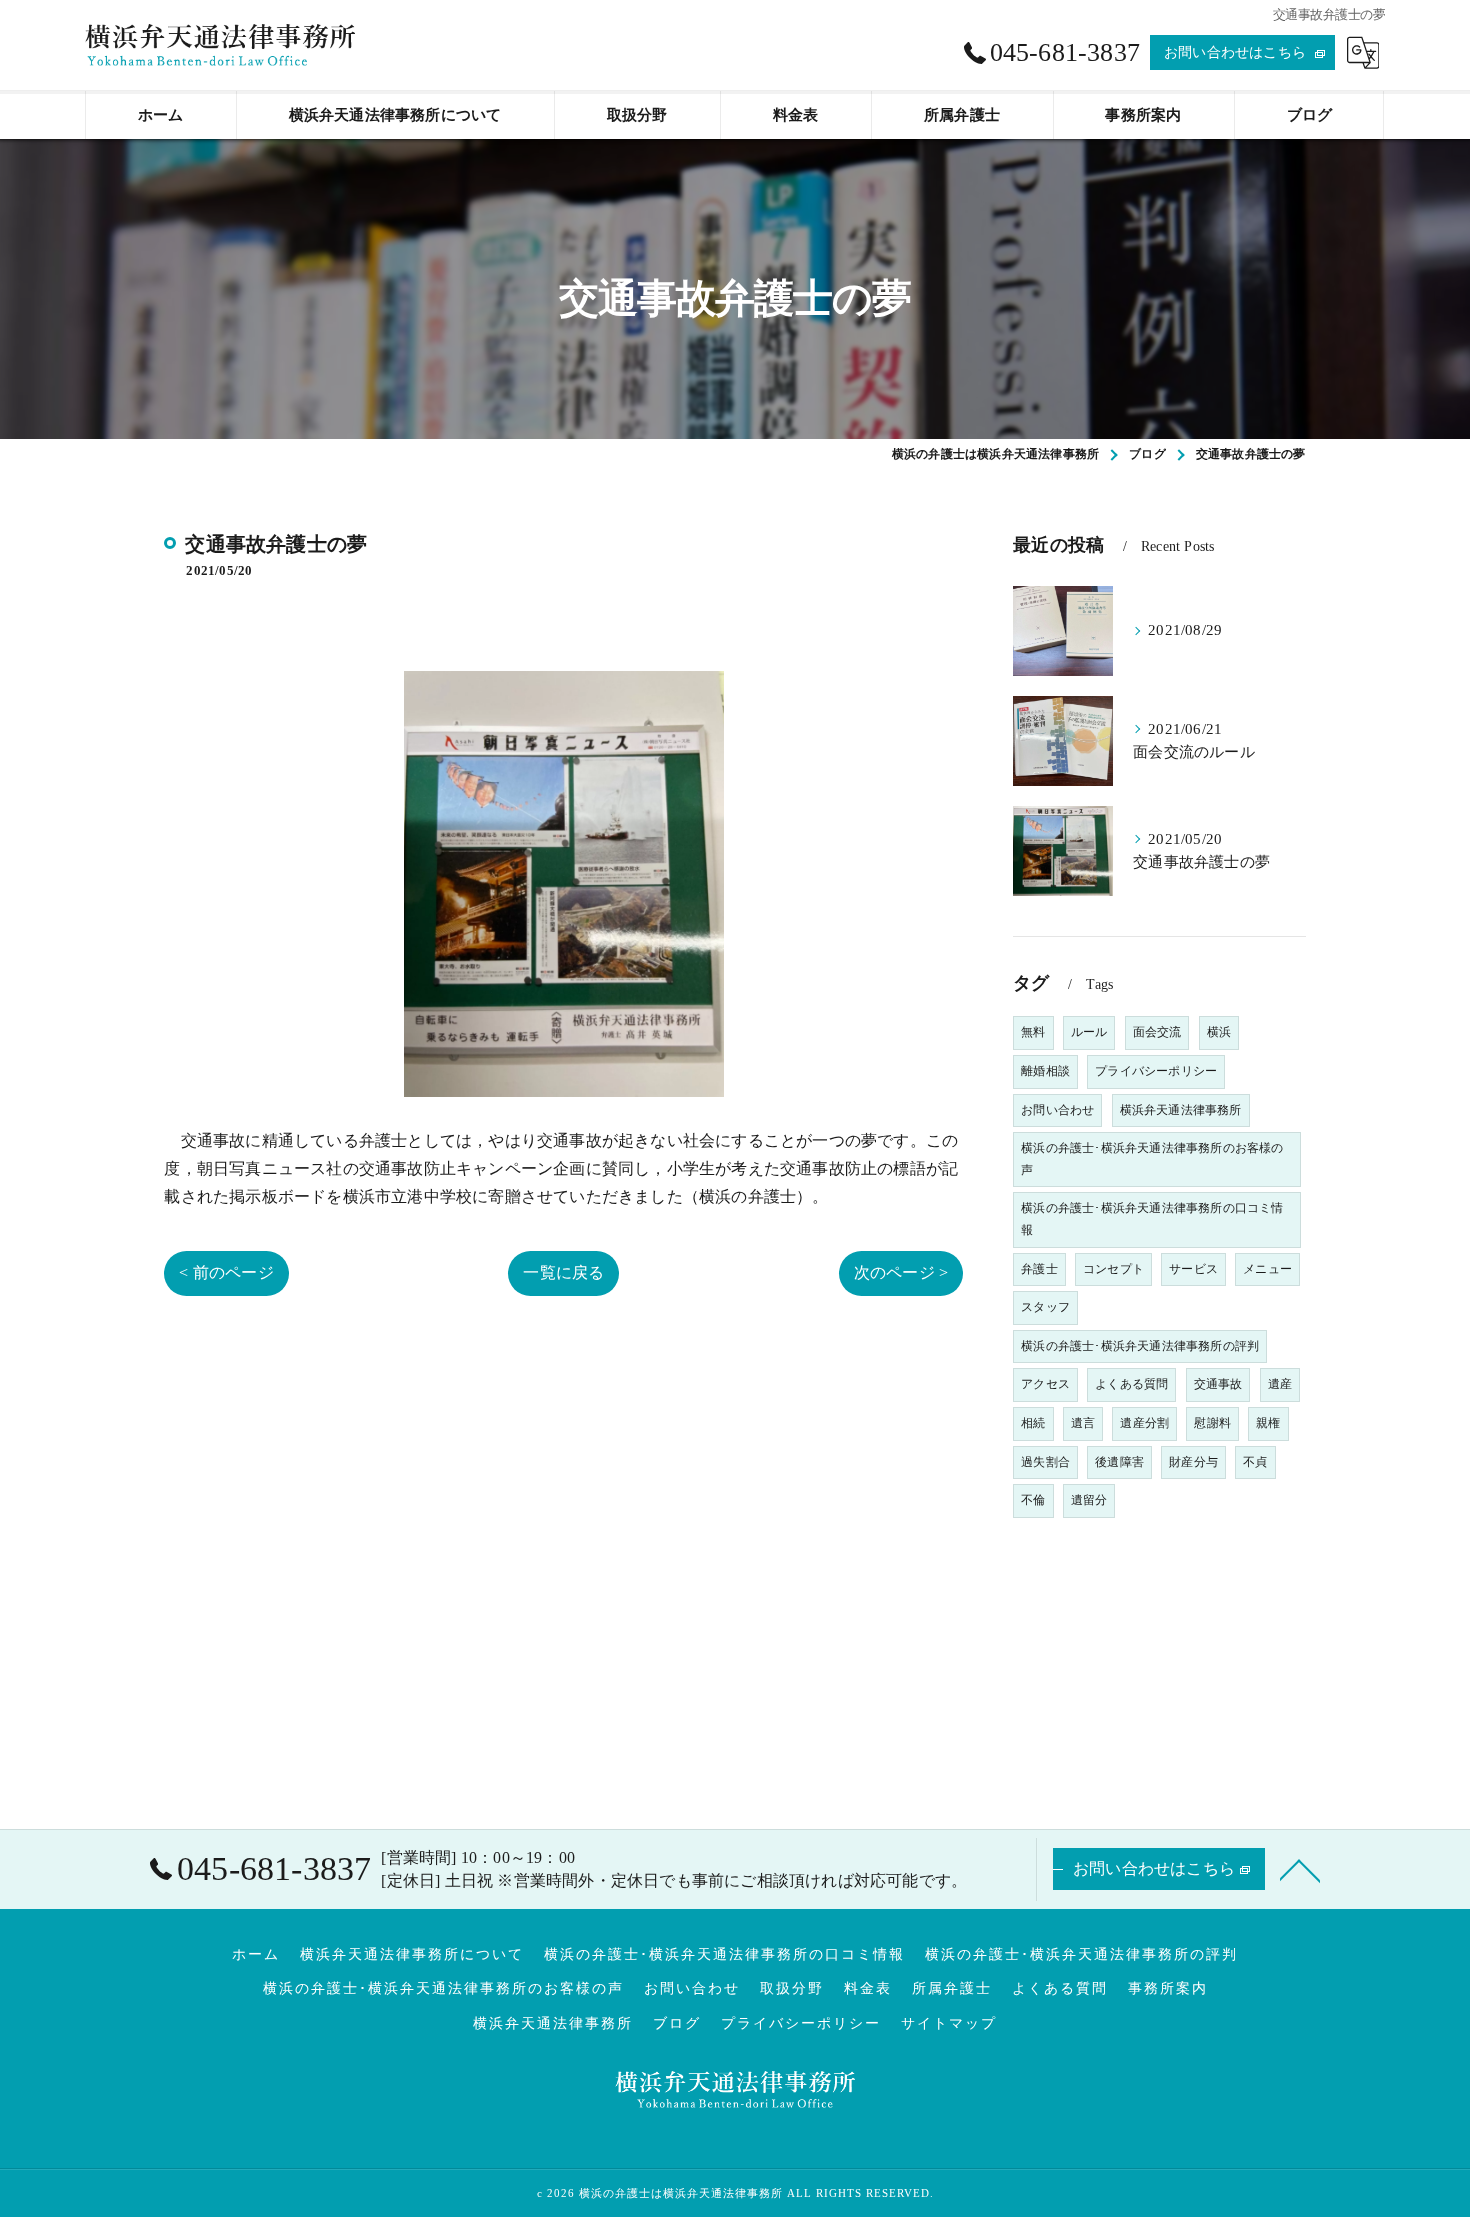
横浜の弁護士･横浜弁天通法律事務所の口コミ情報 (1152, 1219)
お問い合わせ (1057, 1110)
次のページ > (901, 1272)
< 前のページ (226, 1272)
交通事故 (1218, 1384)
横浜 (1219, 1032)
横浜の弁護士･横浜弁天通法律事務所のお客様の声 (1152, 1159)
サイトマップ (949, 2023)
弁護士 (1039, 1269)
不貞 (1255, 1462)
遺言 (1083, 1423)
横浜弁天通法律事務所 (1181, 1110)
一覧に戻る (563, 1272)
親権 (1268, 1423)
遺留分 (1089, 1500)
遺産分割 (1144, 1423)
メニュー (1267, 1269)
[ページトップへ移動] (1300, 1869)
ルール (1089, 1032)
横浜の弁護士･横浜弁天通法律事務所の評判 (1140, 1346)
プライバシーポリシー (1156, 1071)
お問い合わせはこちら (1235, 52)
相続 (1033, 1423)
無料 (1033, 1032)
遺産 (1280, 1384)
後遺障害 (1119, 1462)
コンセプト (1113, 1269)
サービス (1193, 1269)
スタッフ (1045, 1307)
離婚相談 (1045, 1071)
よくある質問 (1131, 1384)
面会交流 (1157, 1032)
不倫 (1033, 1500)
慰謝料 (1212, 1423)
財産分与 (1193, 1462)
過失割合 (1045, 1462)
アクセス (1045, 1384)
